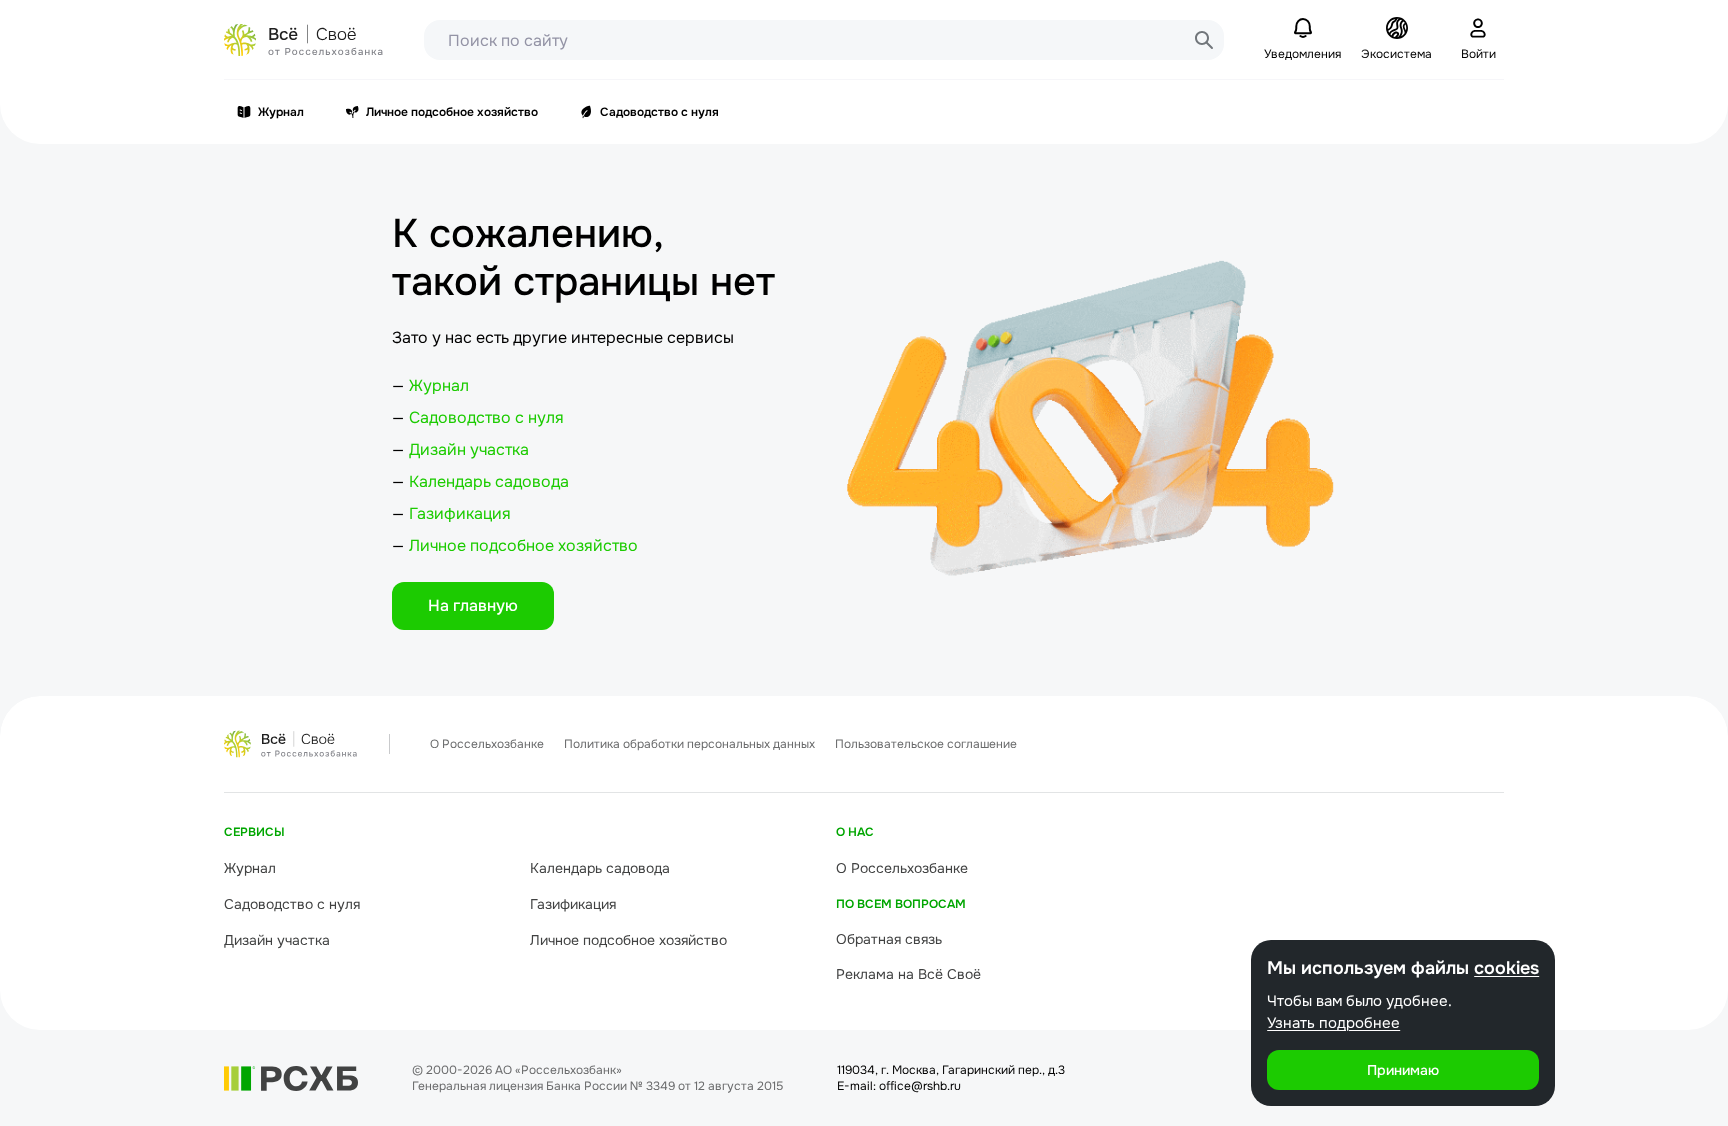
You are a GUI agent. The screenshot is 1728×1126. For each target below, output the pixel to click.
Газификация (460, 513)
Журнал (281, 112)
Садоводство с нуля (659, 112)
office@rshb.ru (920, 1086)
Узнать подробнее (1333, 1023)
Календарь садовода (489, 481)
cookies (1506, 968)
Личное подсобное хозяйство (452, 112)
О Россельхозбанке (487, 744)
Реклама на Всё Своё (908, 974)
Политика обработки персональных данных (689, 744)
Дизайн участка (469, 449)
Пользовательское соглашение (926, 744)
